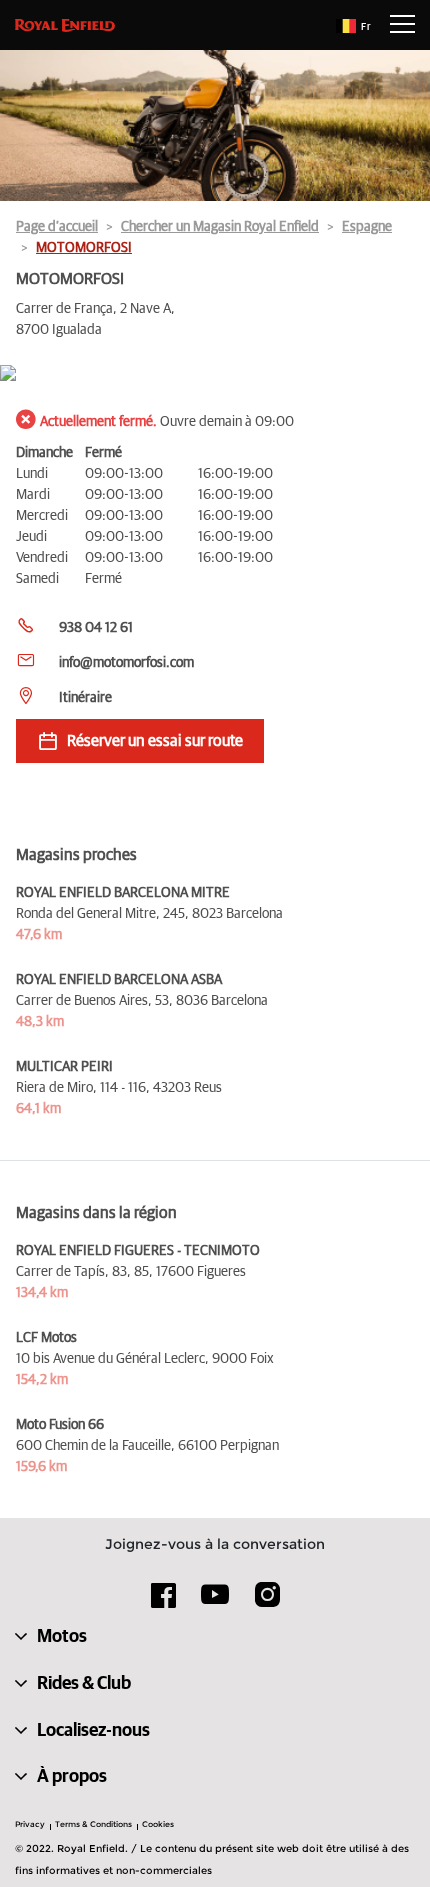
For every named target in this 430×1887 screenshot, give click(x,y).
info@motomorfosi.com (126, 663)
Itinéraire (85, 698)
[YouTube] (215, 1603)
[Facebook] (164, 1602)
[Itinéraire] (215, 374)
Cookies (158, 1824)
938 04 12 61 (96, 628)
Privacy (30, 1824)
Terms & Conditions (93, 1824)
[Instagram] (267, 1602)
